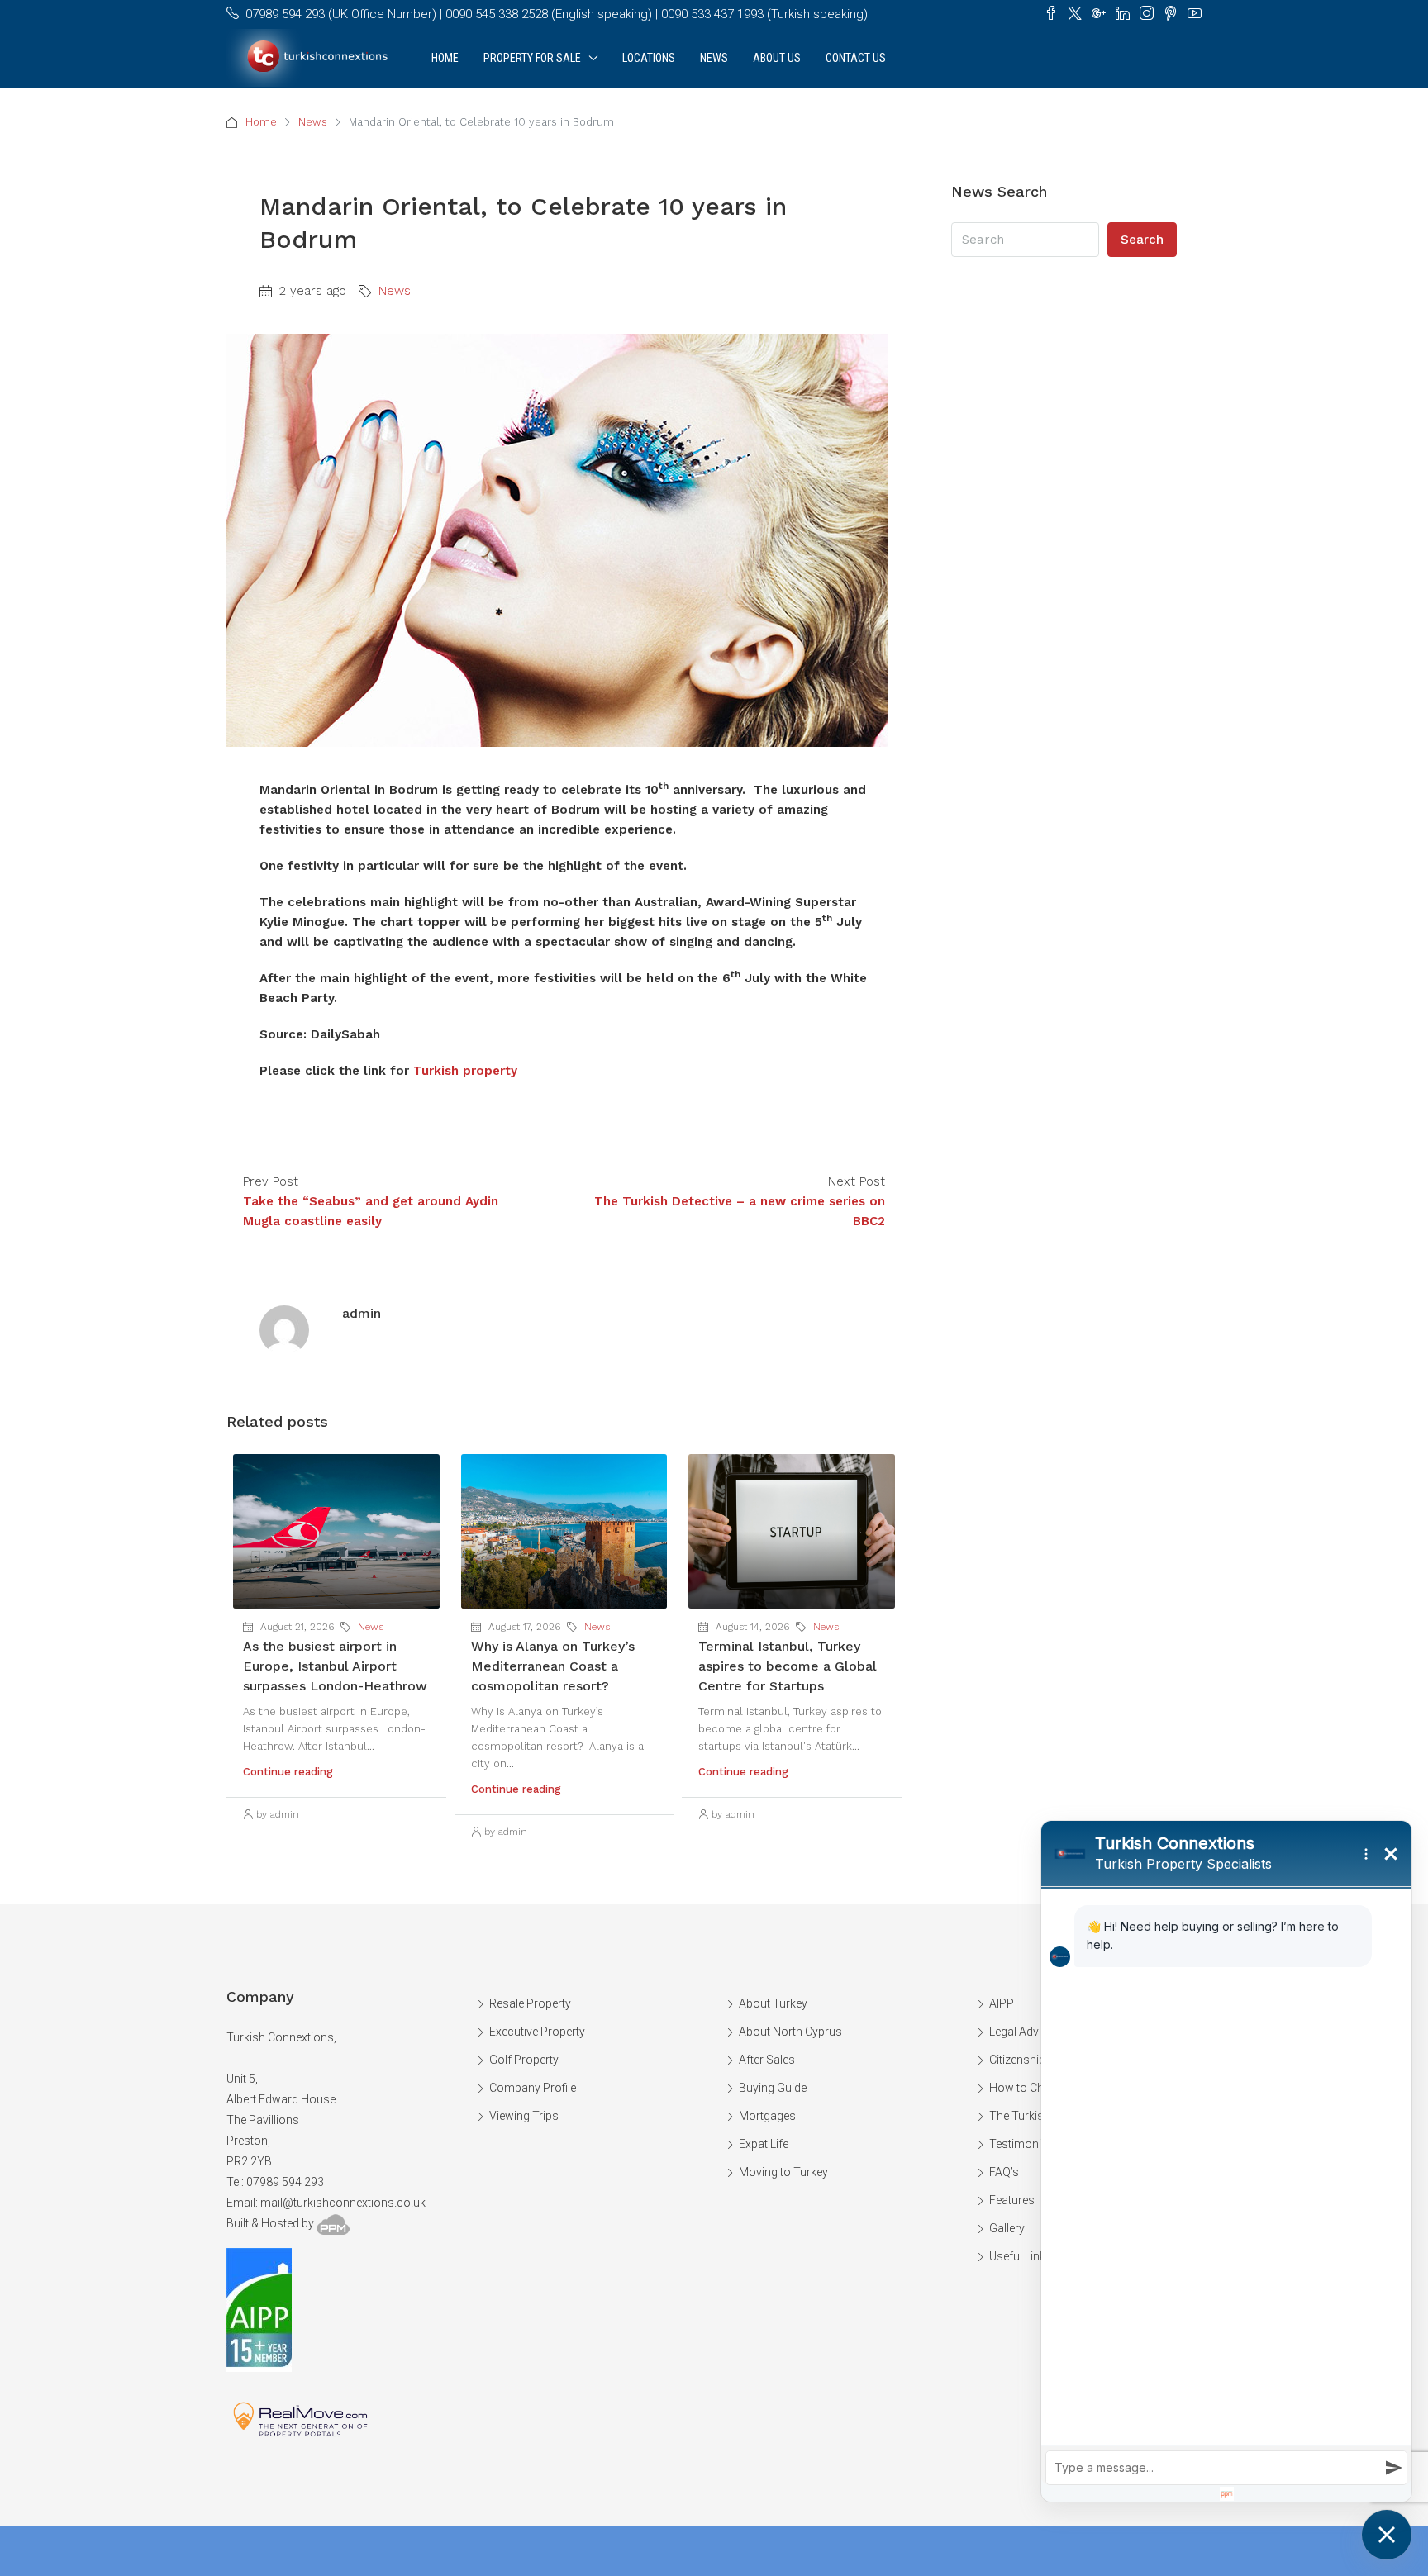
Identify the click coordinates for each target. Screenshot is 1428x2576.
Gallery (1007, 2228)
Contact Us (856, 58)
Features (1012, 2200)
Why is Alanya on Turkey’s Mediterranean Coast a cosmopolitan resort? (553, 1666)
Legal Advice (1021, 2032)
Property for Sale (532, 58)
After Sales (767, 2060)
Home (445, 58)
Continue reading (288, 1772)
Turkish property (465, 1071)
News (714, 58)
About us (777, 58)
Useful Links (1021, 2256)
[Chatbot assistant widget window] (1226, 2161)
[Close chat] (1387, 2535)
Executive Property (537, 2032)
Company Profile (533, 2088)
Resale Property (530, 2003)
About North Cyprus (790, 2032)
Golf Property (524, 2060)
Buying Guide (773, 2088)
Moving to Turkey (783, 2172)
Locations (649, 58)
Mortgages (767, 2116)
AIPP (1002, 2003)
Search (1142, 240)
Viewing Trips (524, 2116)
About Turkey (773, 2003)
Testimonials (1023, 2144)
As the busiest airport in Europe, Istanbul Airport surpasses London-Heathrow (335, 1666)
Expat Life (764, 2144)
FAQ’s (1004, 2172)
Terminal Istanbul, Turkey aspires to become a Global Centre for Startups (788, 1666)
